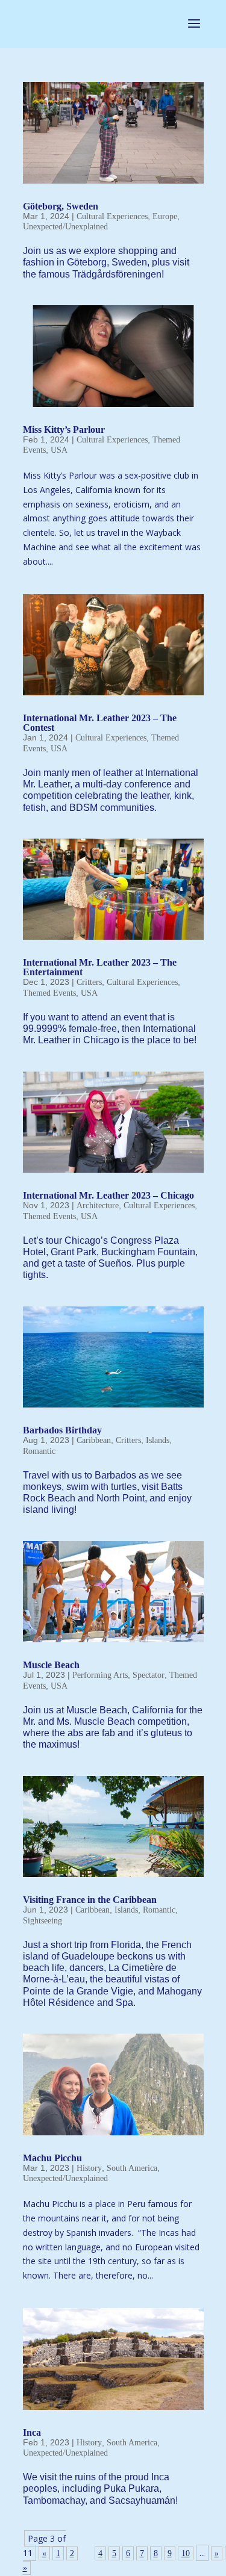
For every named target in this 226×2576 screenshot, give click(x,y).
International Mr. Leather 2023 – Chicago (108, 1195)
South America (132, 2168)
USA (59, 450)
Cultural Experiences (112, 216)
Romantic (39, 1451)
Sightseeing (42, 1921)
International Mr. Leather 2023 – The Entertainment (100, 967)
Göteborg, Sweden (61, 206)
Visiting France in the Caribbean (90, 1900)
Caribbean (94, 1440)
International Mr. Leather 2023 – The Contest (100, 723)
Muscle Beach (51, 1665)
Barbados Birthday (62, 1430)
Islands (158, 1440)
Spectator (149, 1675)
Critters (89, 982)
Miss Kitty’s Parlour (64, 430)
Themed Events (49, 993)
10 (186, 2553)
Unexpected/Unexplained (65, 227)
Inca (32, 2432)
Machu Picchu (52, 2158)
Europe (165, 216)
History (89, 2168)
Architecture (98, 1206)
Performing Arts (100, 1675)
